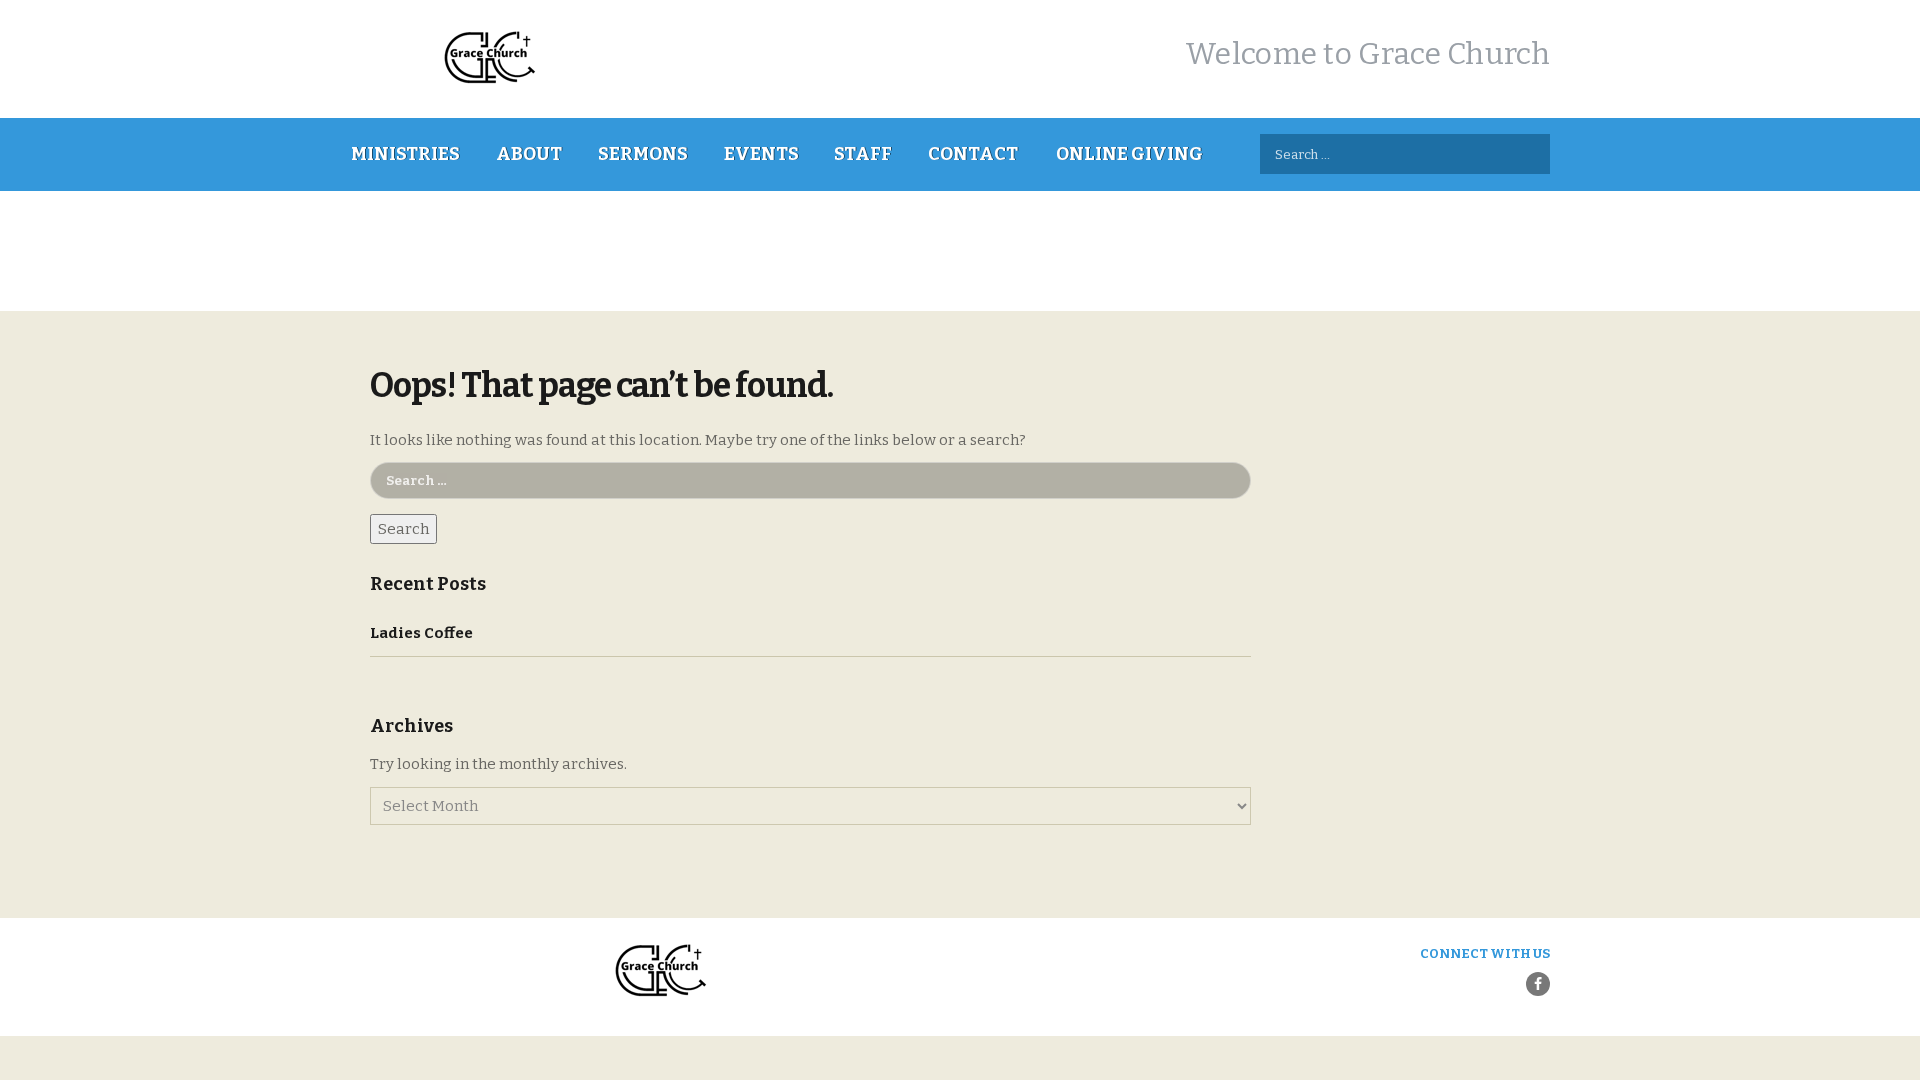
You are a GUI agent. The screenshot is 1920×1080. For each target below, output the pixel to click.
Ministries (405, 154)
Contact (973, 154)
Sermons (643, 154)
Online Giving (1129, 154)
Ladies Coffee (421, 633)
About (529, 154)
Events (761, 154)
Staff (863, 154)
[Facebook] (1538, 984)
